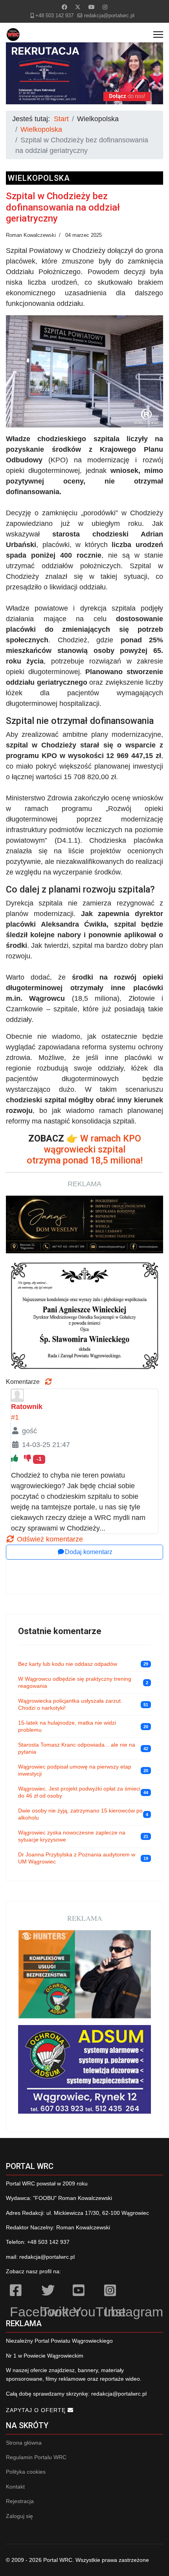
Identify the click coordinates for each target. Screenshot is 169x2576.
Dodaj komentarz (89, 1552)
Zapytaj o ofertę (37, 2410)
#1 (15, 1417)
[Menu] (158, 35)
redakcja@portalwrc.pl (109, 16)
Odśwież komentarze (49, 1539)
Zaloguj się (19, 2516)
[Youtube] (92, 7)
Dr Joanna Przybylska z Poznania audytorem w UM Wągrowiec (77, 1858)
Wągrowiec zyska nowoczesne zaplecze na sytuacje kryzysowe (72, 1836)
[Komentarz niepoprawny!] (28, 1458)
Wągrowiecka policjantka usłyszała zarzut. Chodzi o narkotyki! (70, 1704)
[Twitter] (78, 7)
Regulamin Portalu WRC (36, 2457)
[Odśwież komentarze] (48, 1382)
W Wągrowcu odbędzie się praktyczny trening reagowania (75, 1682)
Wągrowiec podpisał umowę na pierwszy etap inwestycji (75, 1770)
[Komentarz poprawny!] (16, 1458)
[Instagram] (105, 7)
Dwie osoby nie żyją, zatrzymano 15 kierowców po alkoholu (80, 1814)
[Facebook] (64, 7)
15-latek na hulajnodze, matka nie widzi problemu (67, 1726)
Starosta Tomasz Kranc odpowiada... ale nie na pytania (77, 1748)
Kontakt (15, 2487)
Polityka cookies (26, 2472)
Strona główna (24, 2443)
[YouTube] (84, 2292)
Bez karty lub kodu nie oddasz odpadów (68, 1664)
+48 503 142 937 (54, 16)
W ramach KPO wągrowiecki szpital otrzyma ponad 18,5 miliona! (85, 1149)
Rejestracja (20, 2501)
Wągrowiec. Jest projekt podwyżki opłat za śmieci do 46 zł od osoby (79, 1792)
